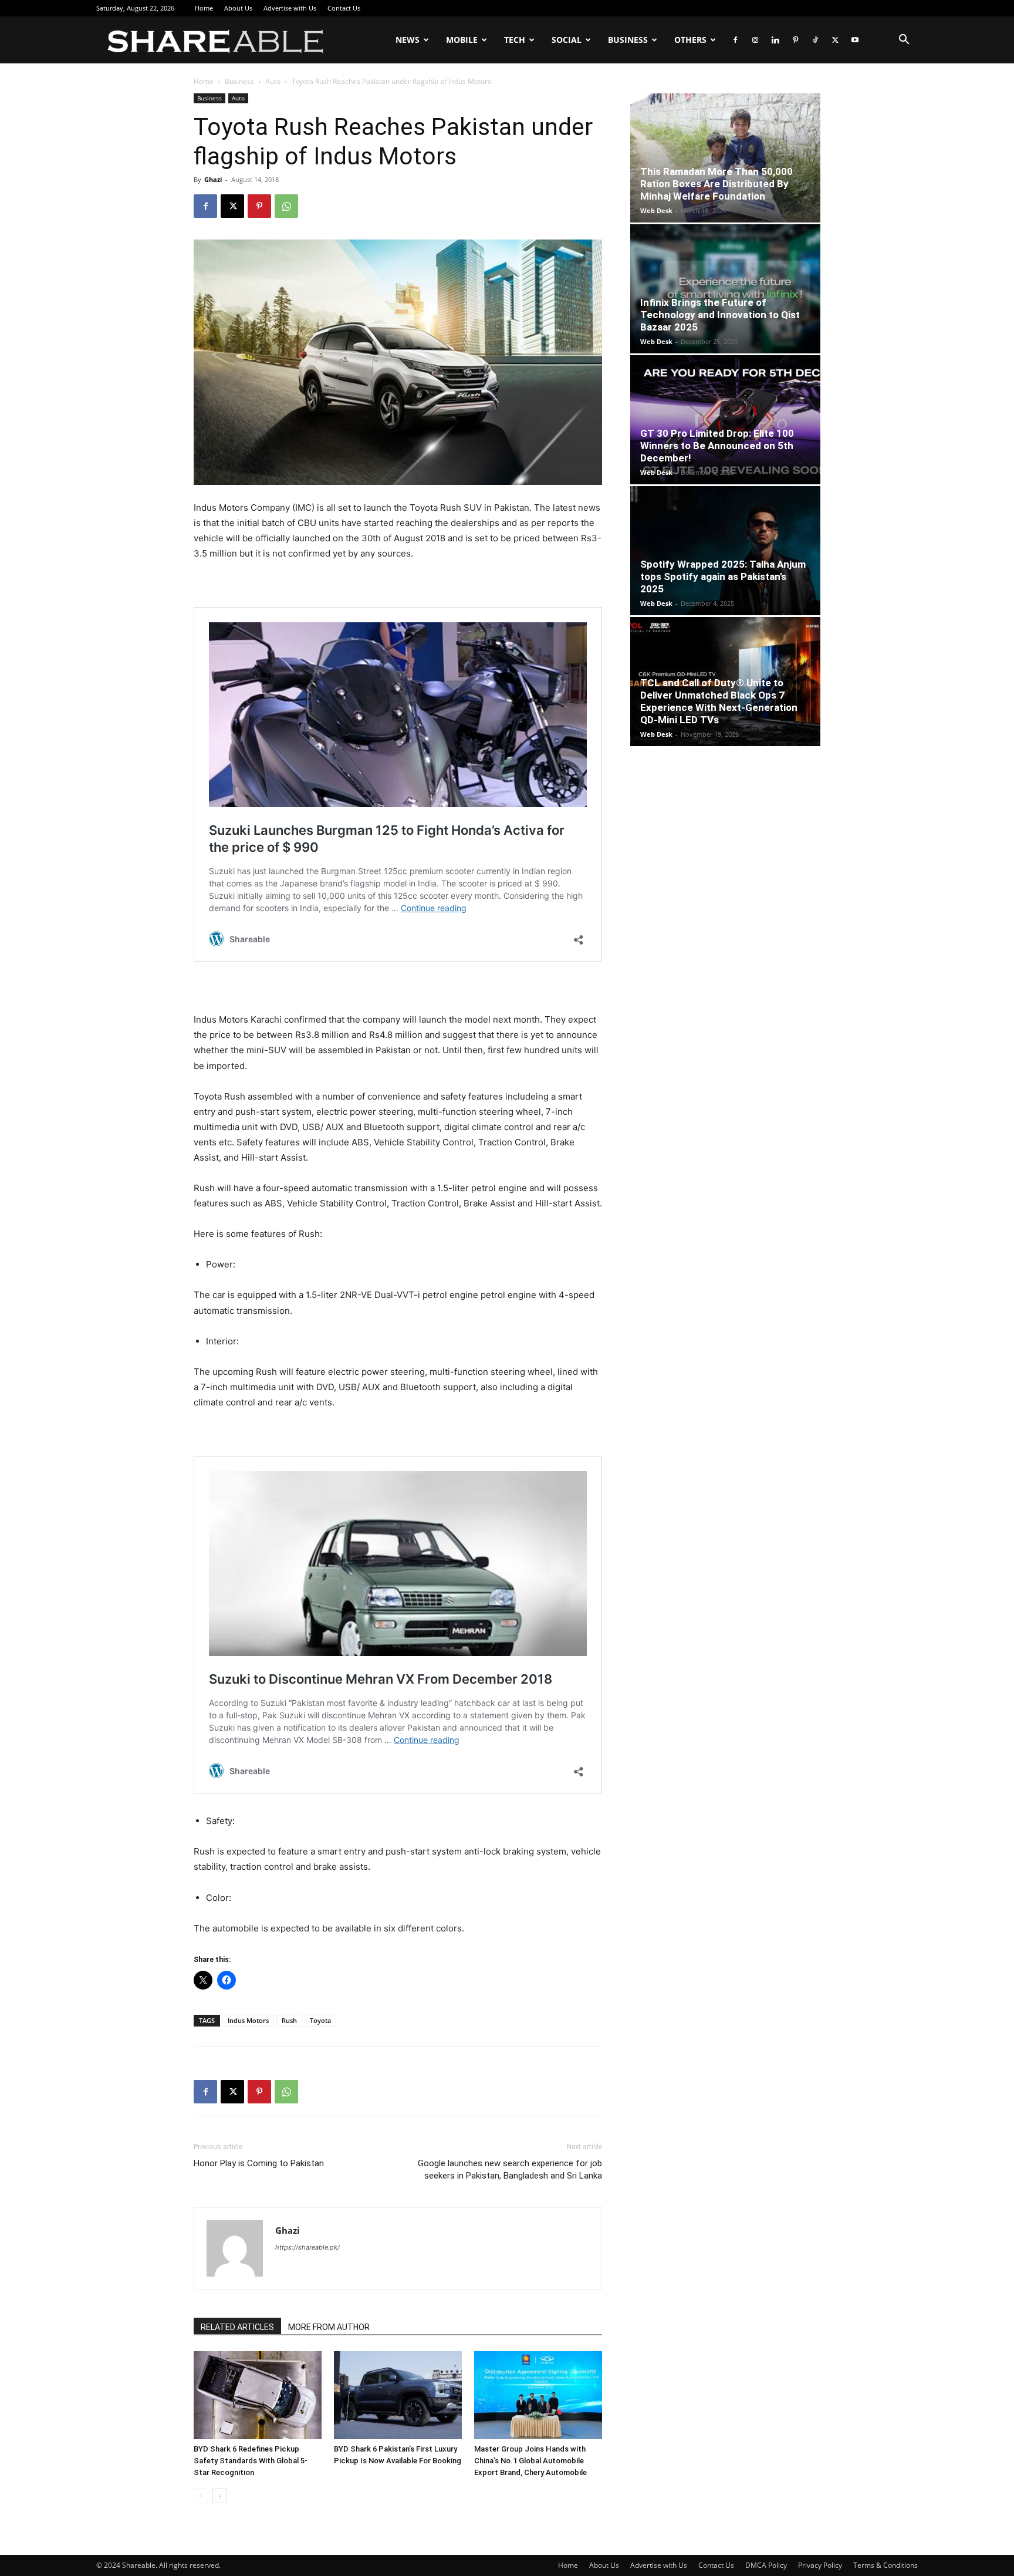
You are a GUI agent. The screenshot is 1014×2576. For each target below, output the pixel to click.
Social (567, 40)
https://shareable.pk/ (307, 2247)
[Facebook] (735, 40)
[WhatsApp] (286, 206)
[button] (904, 41)
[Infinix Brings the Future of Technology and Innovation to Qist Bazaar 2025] (725, 289)
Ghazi (213, 179)
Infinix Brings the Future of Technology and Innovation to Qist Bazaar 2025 (720, 315)
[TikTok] (815, 40)
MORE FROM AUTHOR (329, 2327)
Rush (289, 2020)
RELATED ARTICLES (237, 2327)
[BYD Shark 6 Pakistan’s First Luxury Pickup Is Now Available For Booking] (398, 2395)
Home (204, 8)
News (408, 40)
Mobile (462, 40)
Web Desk (656, 210)
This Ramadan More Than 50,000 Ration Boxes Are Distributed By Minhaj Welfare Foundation (716, 184)
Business (628, 40)
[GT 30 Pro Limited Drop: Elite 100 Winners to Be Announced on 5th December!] (725, 420)
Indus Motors (248, 2020)
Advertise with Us (290, 8)
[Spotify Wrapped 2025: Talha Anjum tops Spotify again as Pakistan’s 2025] (725, 551)
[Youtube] (855, 40)
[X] (835, 40)
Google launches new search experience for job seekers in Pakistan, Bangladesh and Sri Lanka (510, 2169)
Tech (515, 40)
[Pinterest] (795, 40)
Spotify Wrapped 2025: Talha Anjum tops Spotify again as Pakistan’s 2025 (723, 576)
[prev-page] (201, 2496)
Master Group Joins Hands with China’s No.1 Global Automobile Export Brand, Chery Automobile (530, 2461)
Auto (273, 81)
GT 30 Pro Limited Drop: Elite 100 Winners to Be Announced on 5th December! (717, 446)
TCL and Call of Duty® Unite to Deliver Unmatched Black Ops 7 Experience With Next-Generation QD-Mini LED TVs (719, 701)
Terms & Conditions (885, 2565)
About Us (238, 8)
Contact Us (344, 8)
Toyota (320, 2020)
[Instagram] (755, 40)
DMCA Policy (766, 2565)
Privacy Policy (820, 2565)
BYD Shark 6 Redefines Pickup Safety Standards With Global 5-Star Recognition (251, 2461)
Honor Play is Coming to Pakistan (259, 2163)
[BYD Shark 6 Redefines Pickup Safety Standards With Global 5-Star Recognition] (258, 2395)
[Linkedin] (775, 40)
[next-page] (220, 2496)
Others (690, 40)
